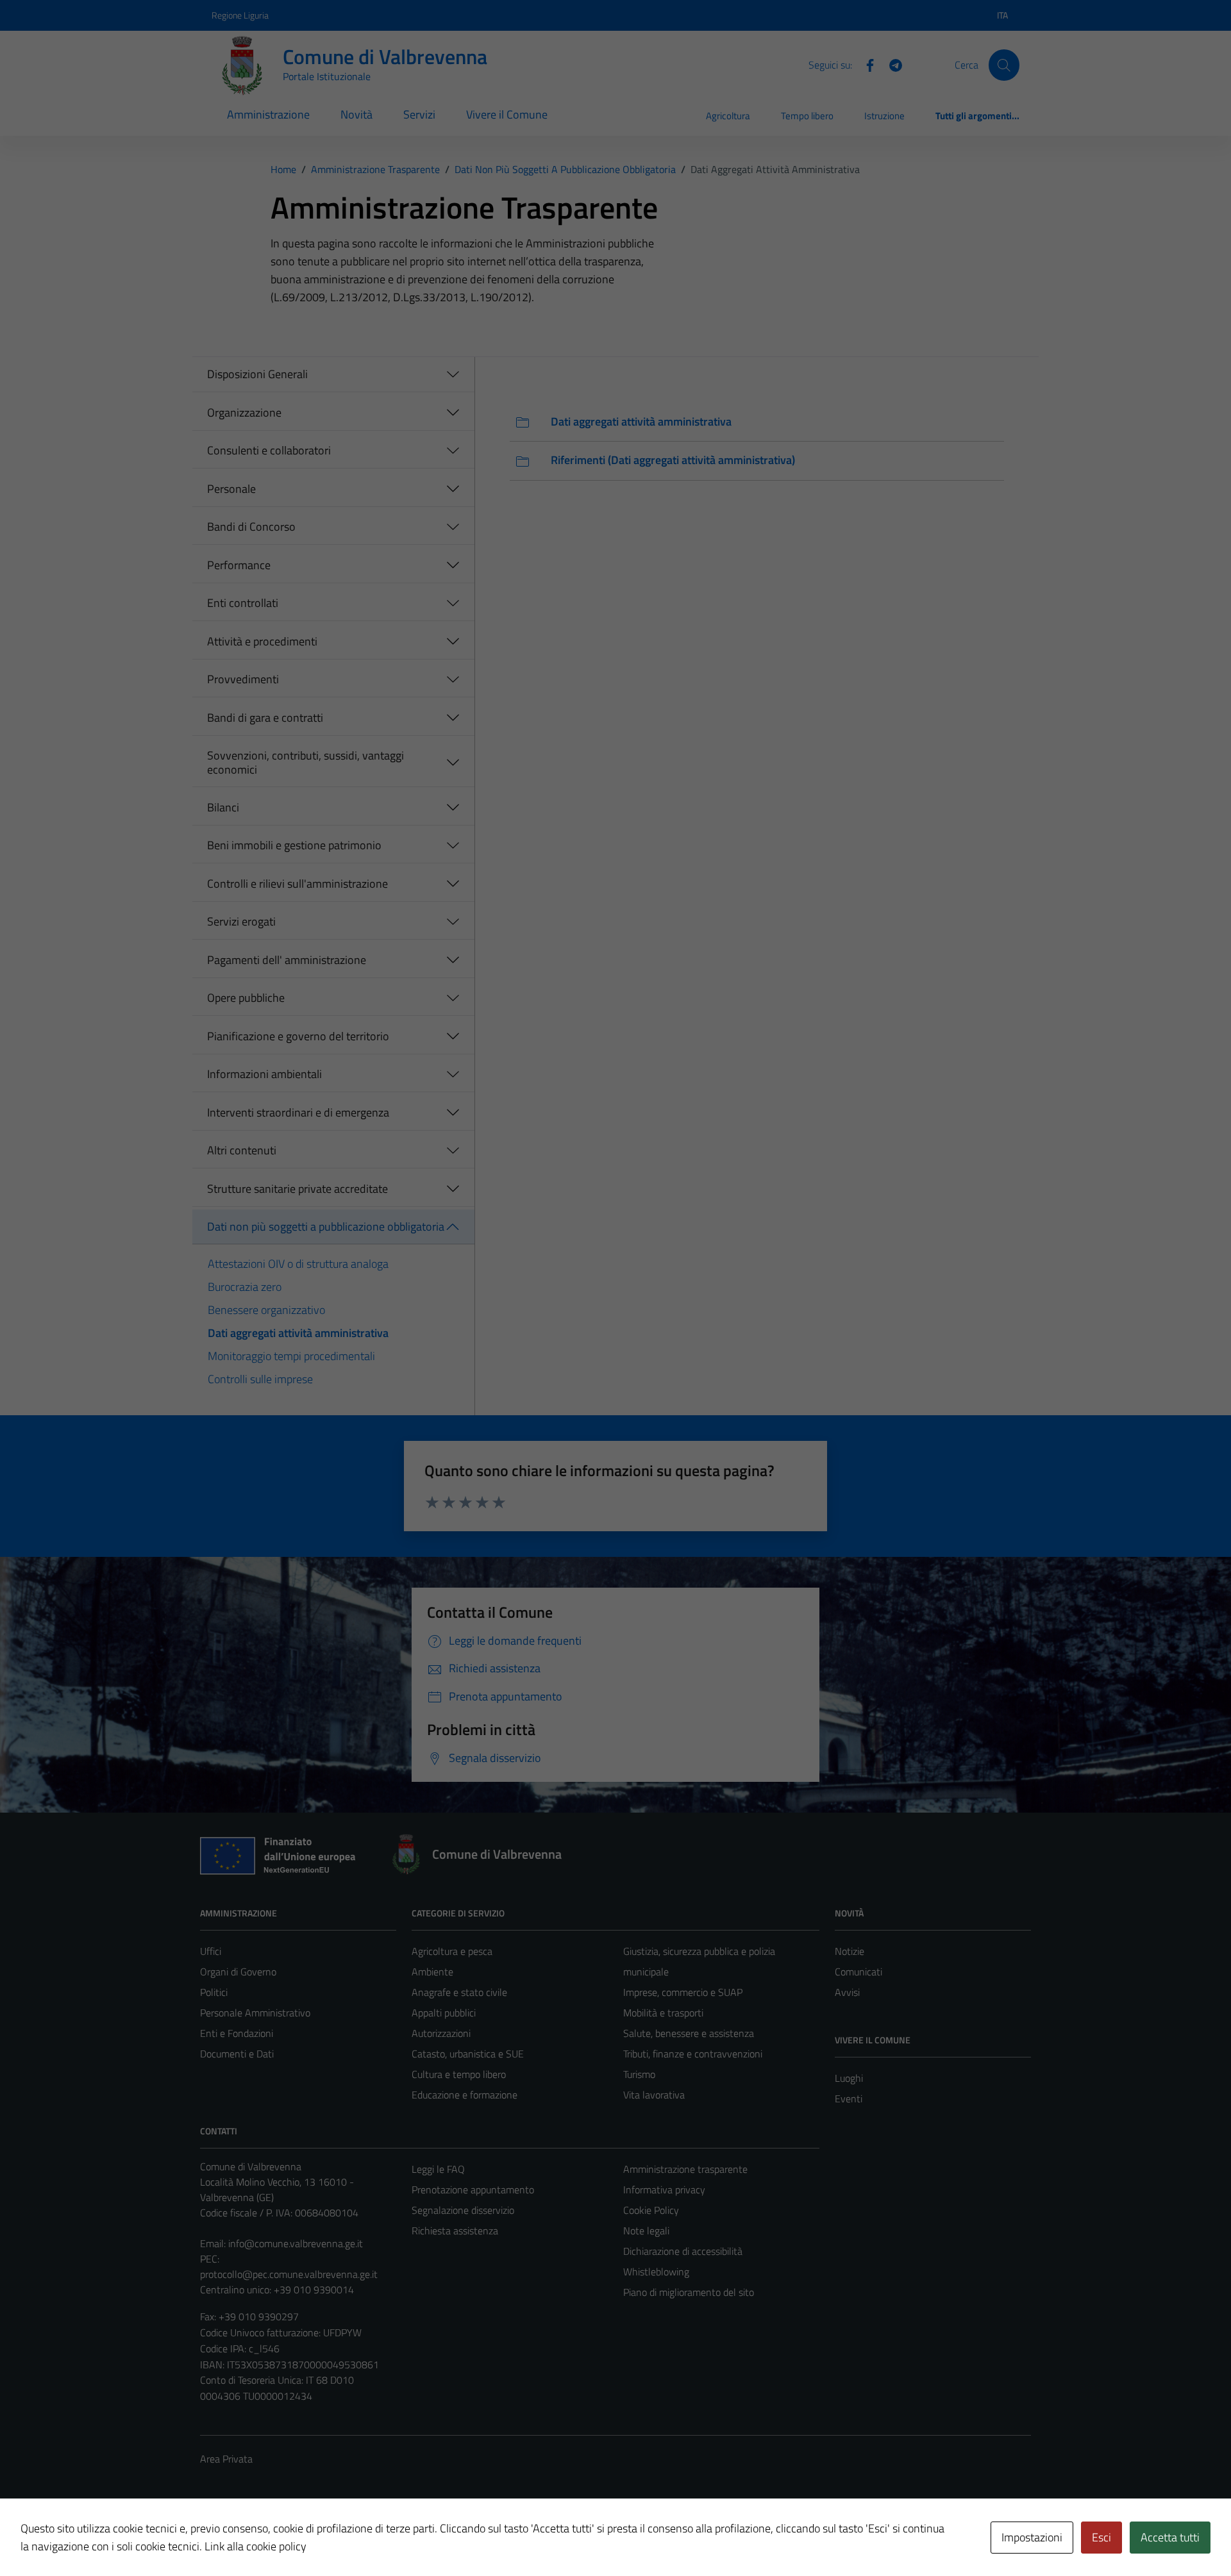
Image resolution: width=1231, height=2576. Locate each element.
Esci (1101, 2537)
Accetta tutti (1170, 2537)
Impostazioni (1032, 2537)
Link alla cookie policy (255, 2546)
